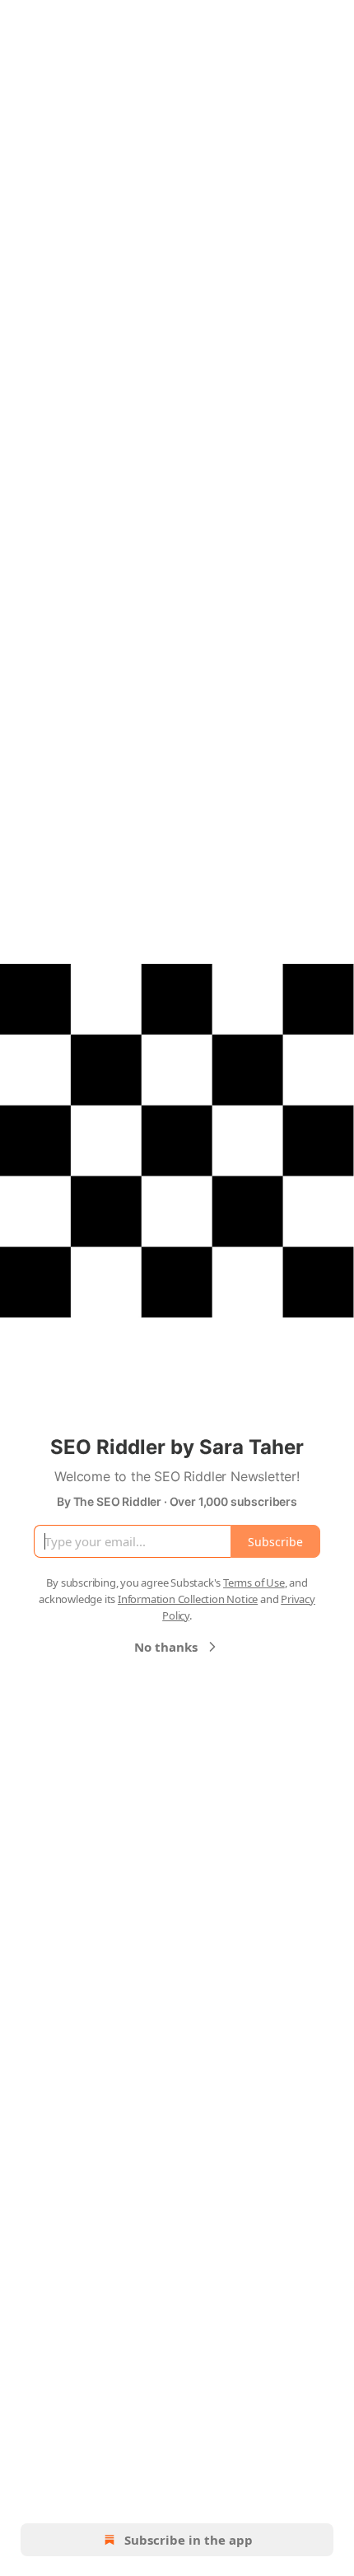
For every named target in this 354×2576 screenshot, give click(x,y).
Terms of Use (254, 1583)
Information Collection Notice (188, 1599)
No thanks (166, 1647)
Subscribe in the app (189, 2540)
